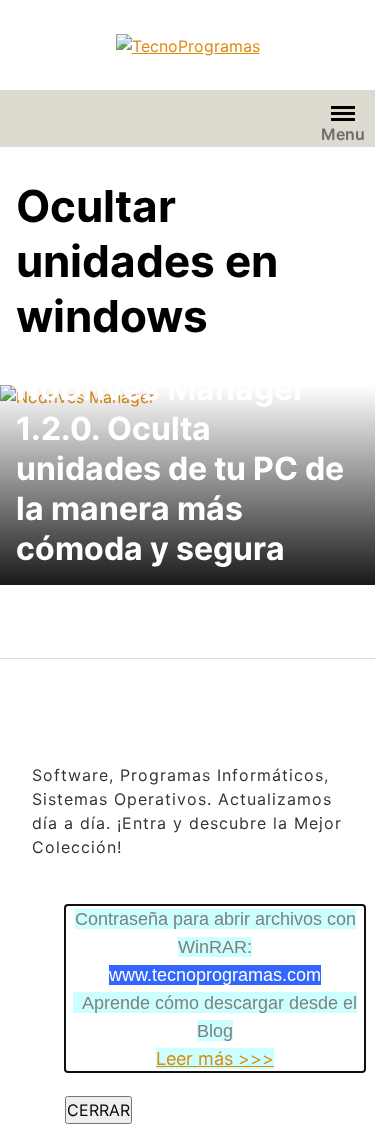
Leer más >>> (215, 1058)
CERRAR (98, 1110)
